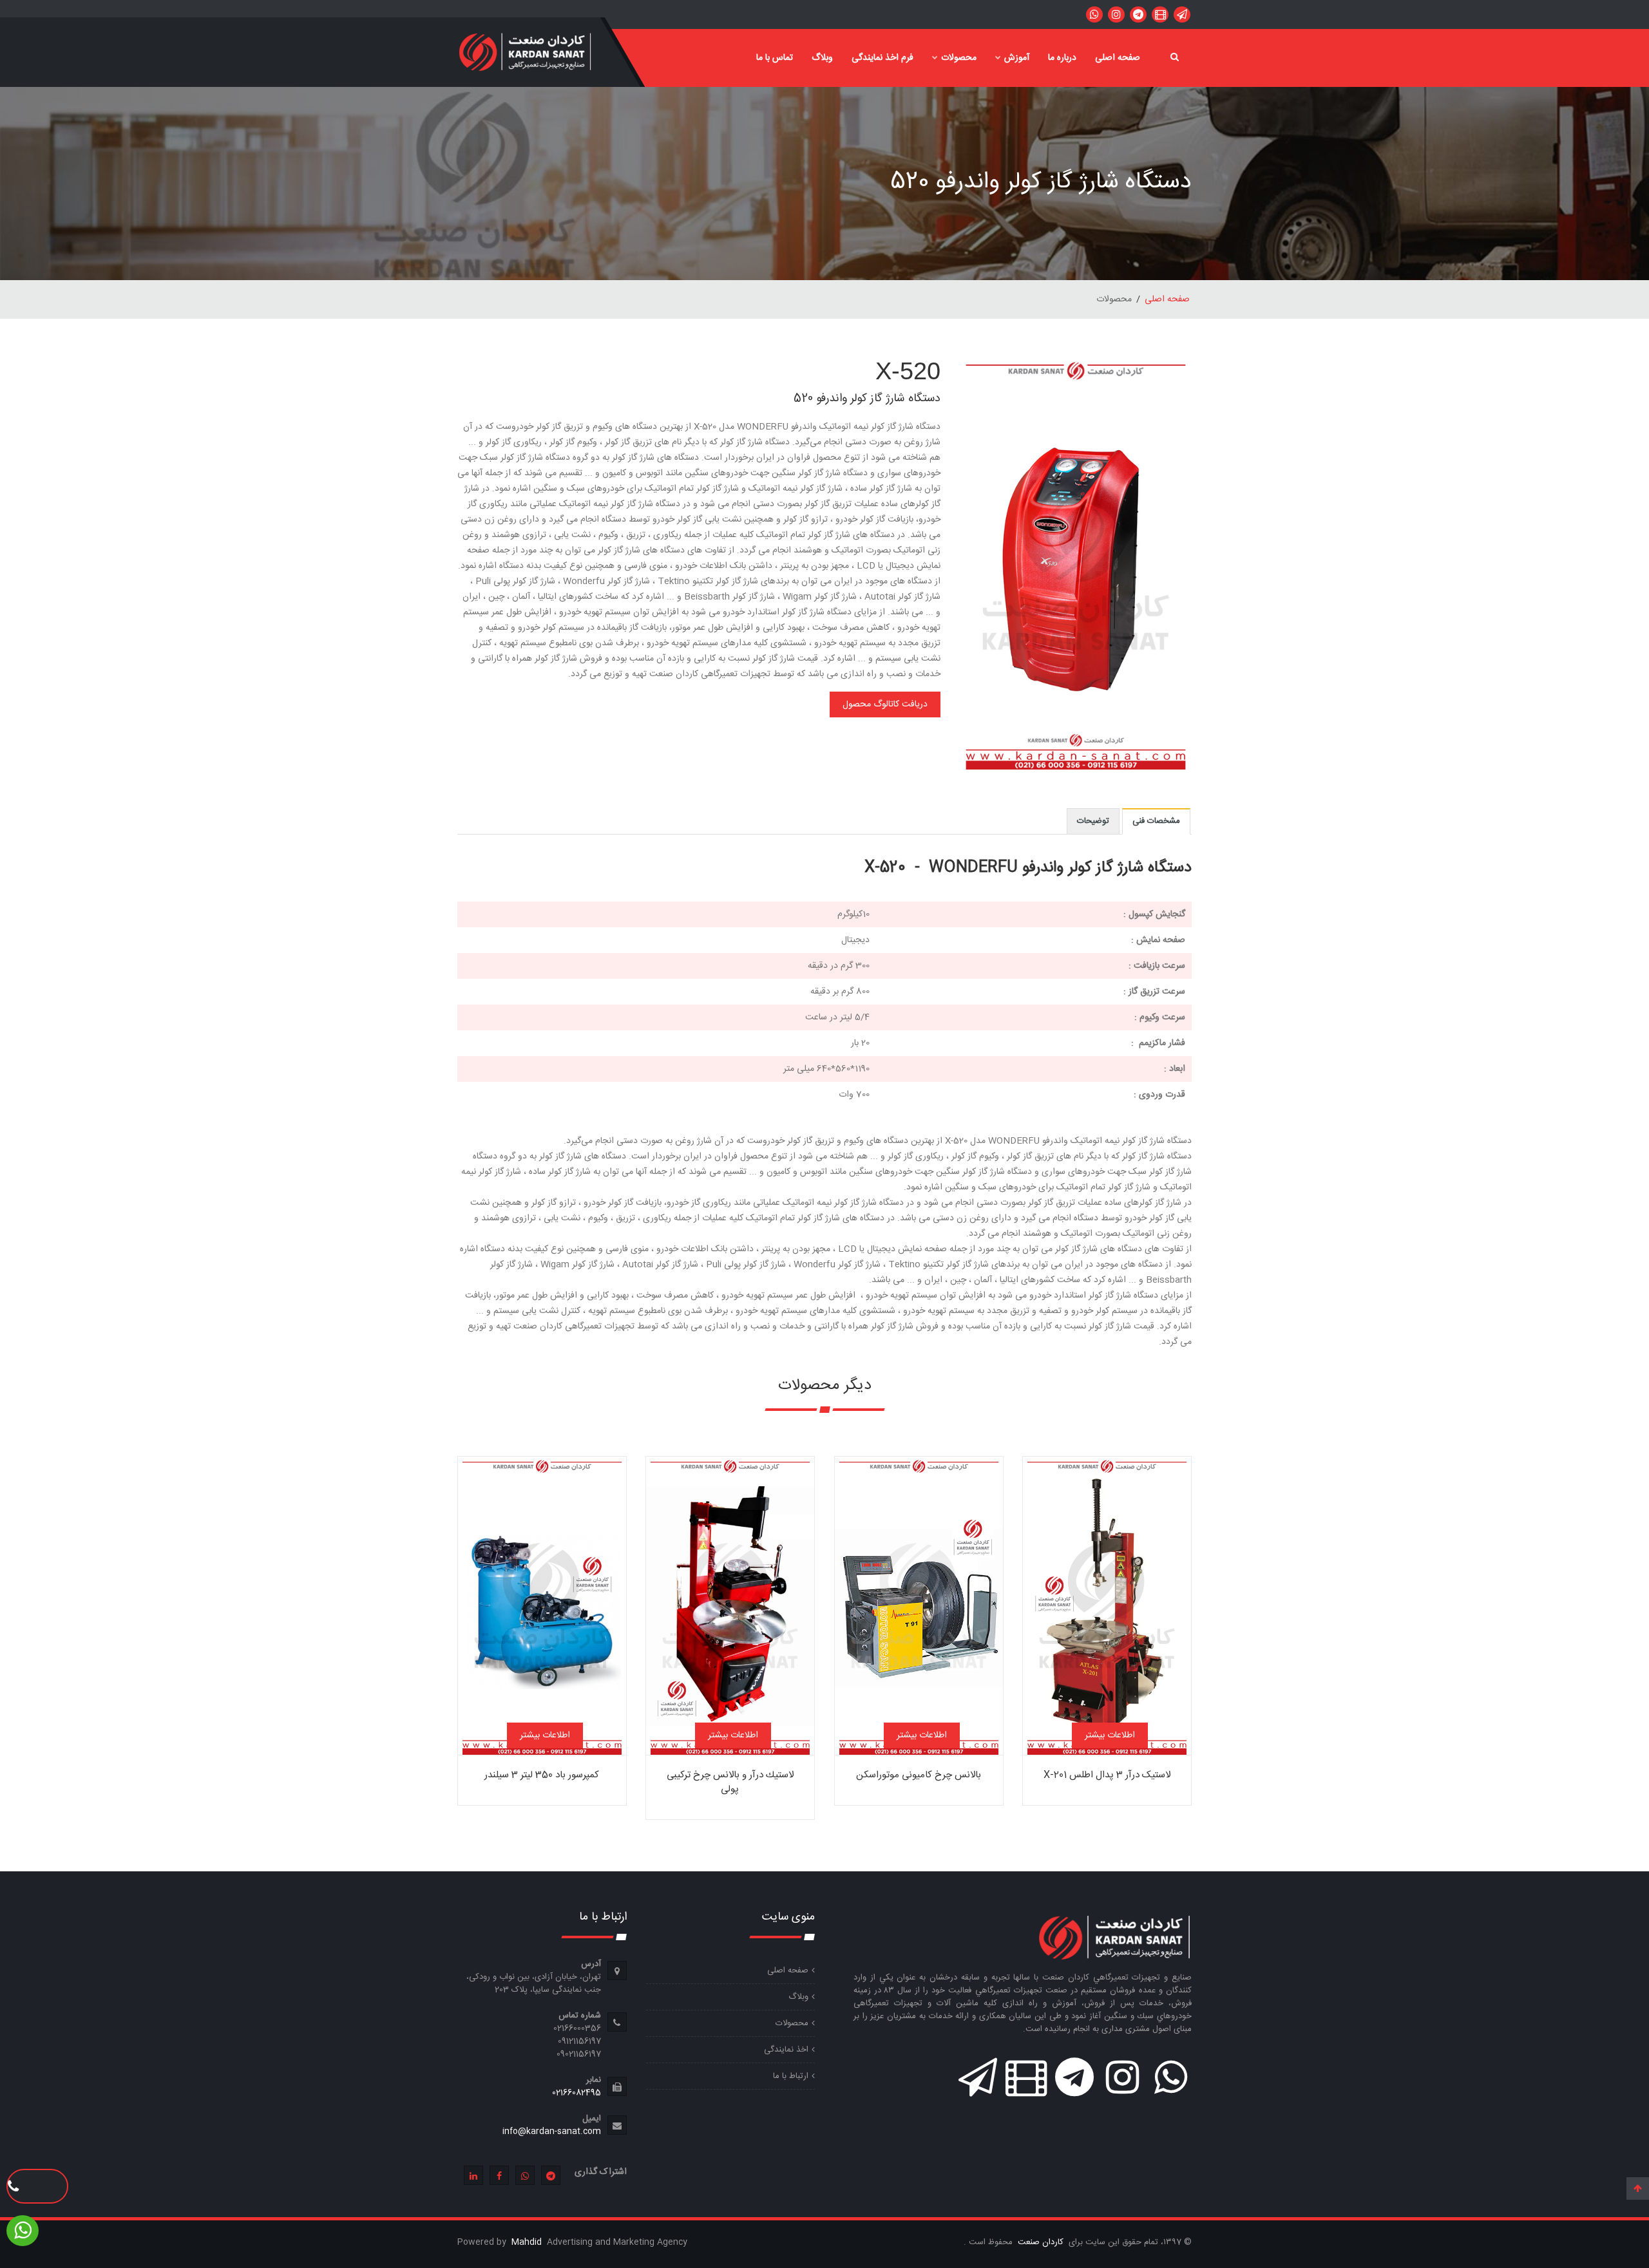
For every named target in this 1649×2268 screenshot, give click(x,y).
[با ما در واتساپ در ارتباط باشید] (1094, 14)
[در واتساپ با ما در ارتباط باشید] (1182, 14)
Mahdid (528, 2242)
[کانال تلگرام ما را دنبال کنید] (1138, 14)
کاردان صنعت (1039, 2242)
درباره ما (1062, 58)
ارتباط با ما (791, 2076)
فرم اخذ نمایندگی (882, 58)
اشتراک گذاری (601, 2172)
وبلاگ (822, 58)
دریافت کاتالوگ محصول (885, 704)
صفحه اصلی (1118, 58)
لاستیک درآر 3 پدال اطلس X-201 (1107, 1775)
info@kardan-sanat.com (552, 2131)
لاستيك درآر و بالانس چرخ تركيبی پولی (730, 1782)
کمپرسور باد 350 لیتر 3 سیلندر (542, 1775)
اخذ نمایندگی (786, 2050)
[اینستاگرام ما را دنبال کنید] (1116, 14)
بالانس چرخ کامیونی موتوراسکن (919, 1775)
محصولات (959, 58)
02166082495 (577, 2093)
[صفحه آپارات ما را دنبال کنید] (1160, 14)
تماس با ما (775, 58)
